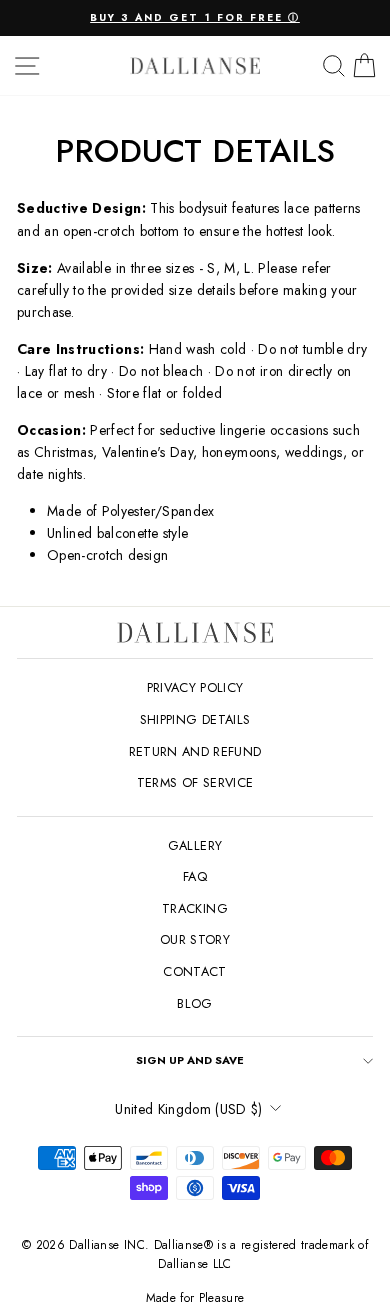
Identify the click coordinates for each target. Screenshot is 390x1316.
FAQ (195, 876)
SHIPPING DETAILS (195, 719)
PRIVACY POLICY (195, 687)
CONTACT (194, 971)
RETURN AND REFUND (195, 751)
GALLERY (195, 845)
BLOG (194, 1003)
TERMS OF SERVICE (195, 782)
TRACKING (195, 908)
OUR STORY (195, 939)
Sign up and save (190, 1060)
